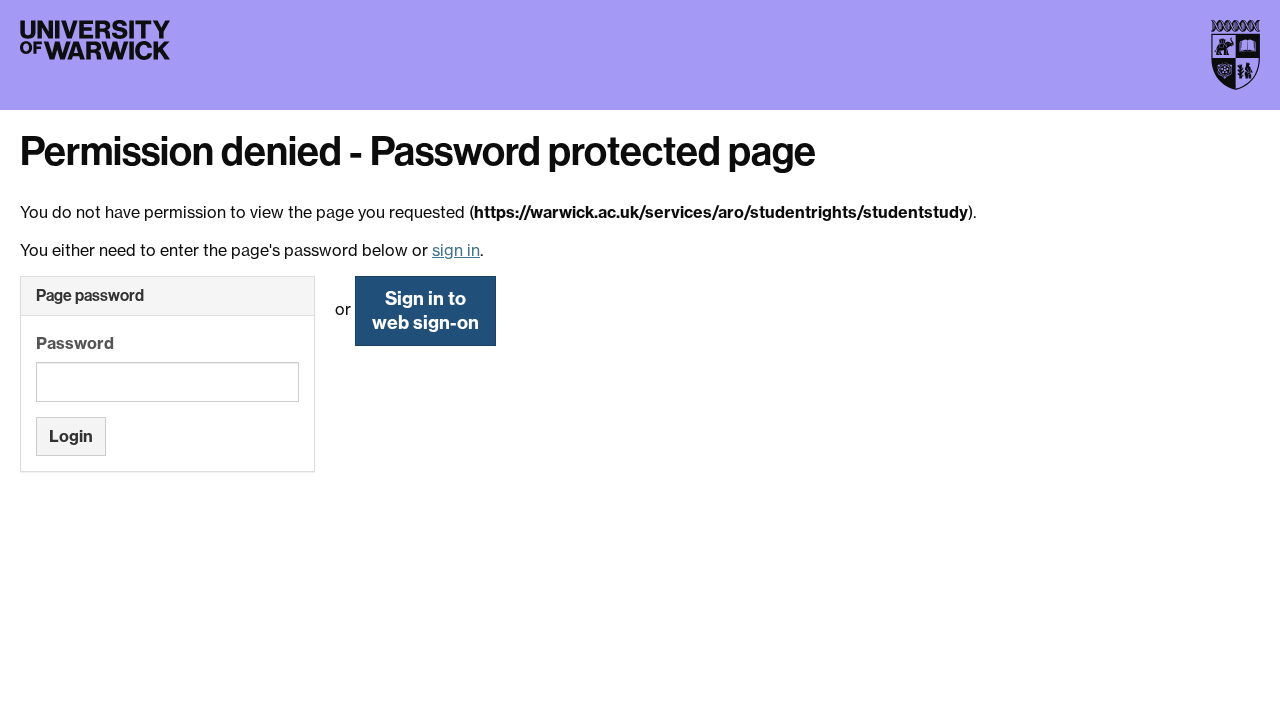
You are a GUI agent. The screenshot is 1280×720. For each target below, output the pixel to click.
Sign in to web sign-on (425, 310)
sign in (456, 250)
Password (75, 343)
